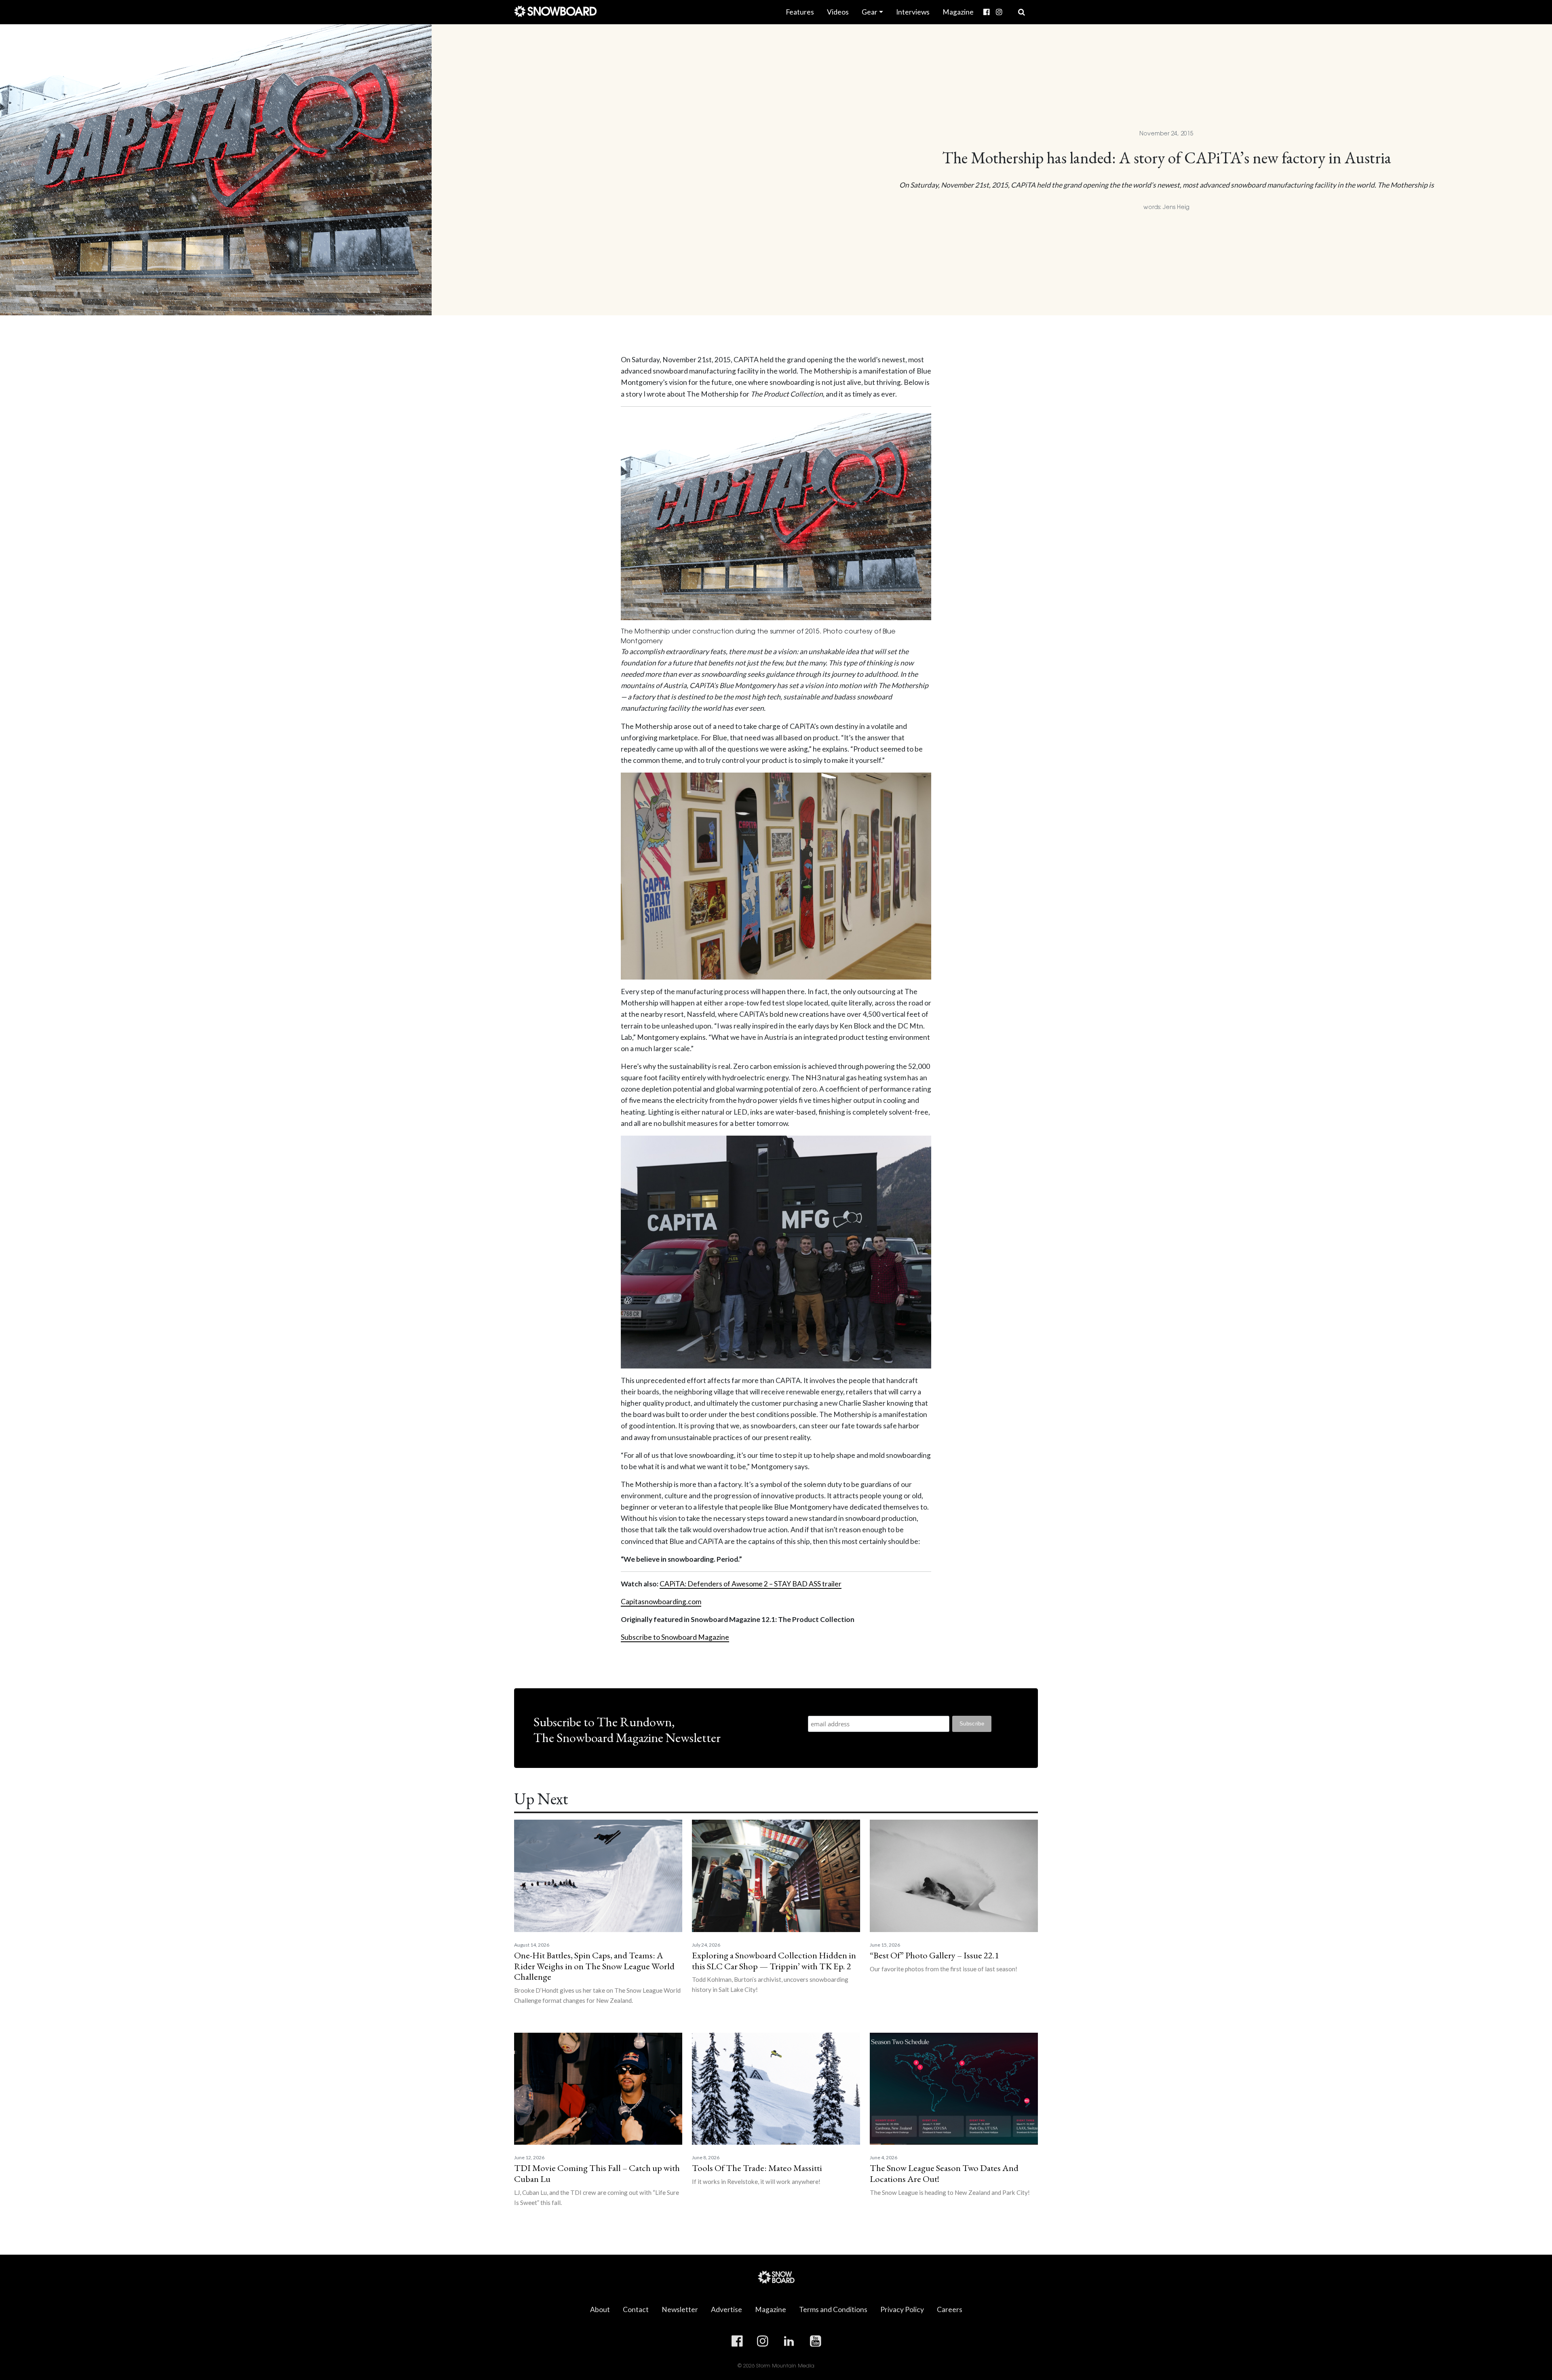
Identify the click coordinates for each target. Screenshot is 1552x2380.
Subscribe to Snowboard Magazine (675, 1637)
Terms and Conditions (833, 2309)
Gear (870, 12)
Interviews (913, 12)
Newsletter (680, 2309)
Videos (838, 12)
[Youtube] (1008, 6)
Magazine (958, 12)
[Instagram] (999, 12)
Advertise (726, 2309)
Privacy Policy (902, 2309)
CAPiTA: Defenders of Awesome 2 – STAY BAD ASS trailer (751, 1584)
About (600, 2309)
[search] (1022, 12)
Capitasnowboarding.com (661, 1602)
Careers (950, 2309)
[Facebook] (986, 12)
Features (800, 12)
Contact (636, 2309)
